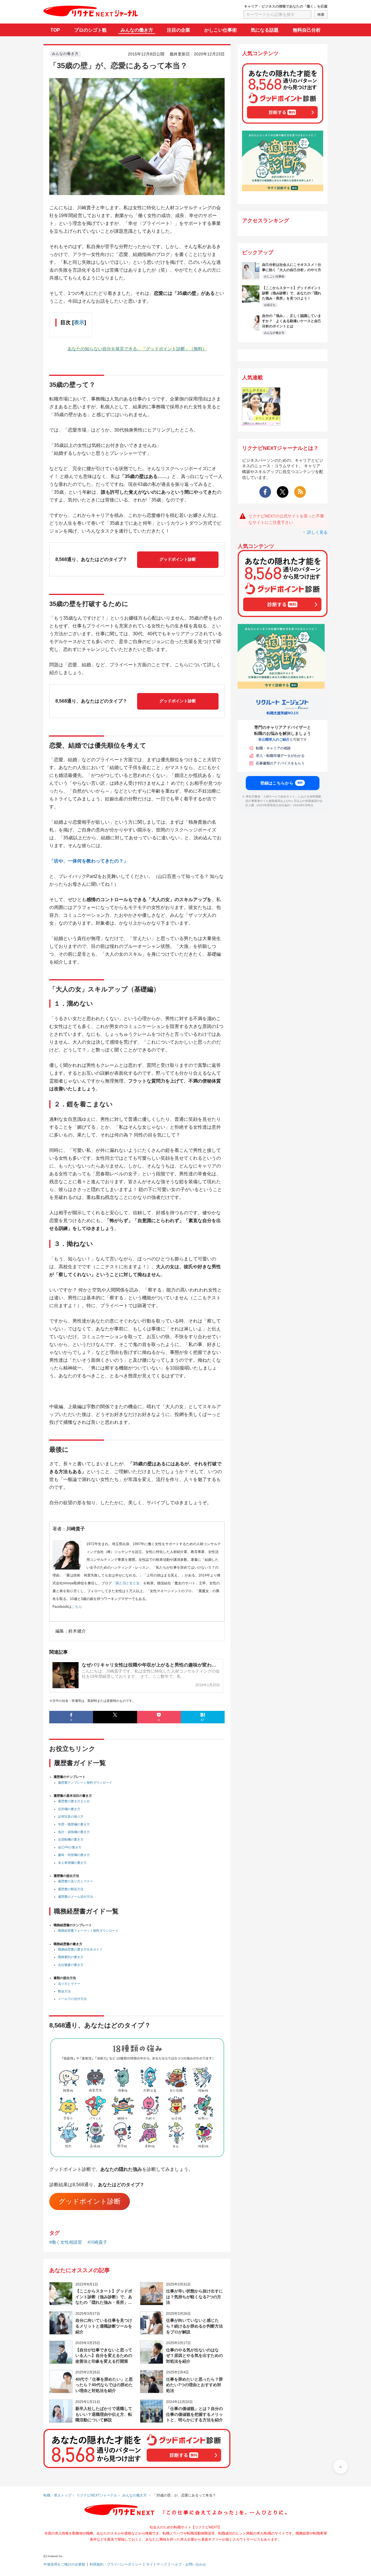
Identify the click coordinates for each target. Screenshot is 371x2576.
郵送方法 (64, 1991)
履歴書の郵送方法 (71, 1889)
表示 (79, 322)
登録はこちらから (282, 783)
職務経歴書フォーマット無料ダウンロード (88, 1931)
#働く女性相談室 (66, 2242)
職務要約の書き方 (71, 1957)
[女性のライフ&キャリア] (261, 422)
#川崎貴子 (97, 2242)
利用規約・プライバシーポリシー (116, 2564)
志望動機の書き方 (71, 1839)
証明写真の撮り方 (71, 1816)
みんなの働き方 (137, 30)
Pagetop (341, 2467)
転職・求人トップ (57, 2495)
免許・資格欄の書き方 (74, 1832)
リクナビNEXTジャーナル (97, 2495)
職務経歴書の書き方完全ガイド (80, 1949)
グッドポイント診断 (178, 559)
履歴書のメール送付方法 (76, 1897)
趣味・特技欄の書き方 (74, 1855)
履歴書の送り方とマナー (76, 1881)
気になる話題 (265, 30)
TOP (55, 30)
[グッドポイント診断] (283, 120)
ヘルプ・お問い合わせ (189, 2564)
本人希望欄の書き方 (72, 1863)
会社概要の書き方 (71, 1965)
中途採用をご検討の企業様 (64, 2564)
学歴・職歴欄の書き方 (74, 1824)
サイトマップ (157, 2564)
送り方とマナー (69, 1984)
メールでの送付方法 (72, 1999)
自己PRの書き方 (70, 1847)
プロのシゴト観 (90, 30)
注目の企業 (179, 30)
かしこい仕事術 (221, 30)
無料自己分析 (307, 30)
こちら (77, 1607)
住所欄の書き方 (69, 1809)
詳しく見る (317, 532)
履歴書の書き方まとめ (74, 1801)
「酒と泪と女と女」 (128, 1583)
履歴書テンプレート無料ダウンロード (85, 1783)
